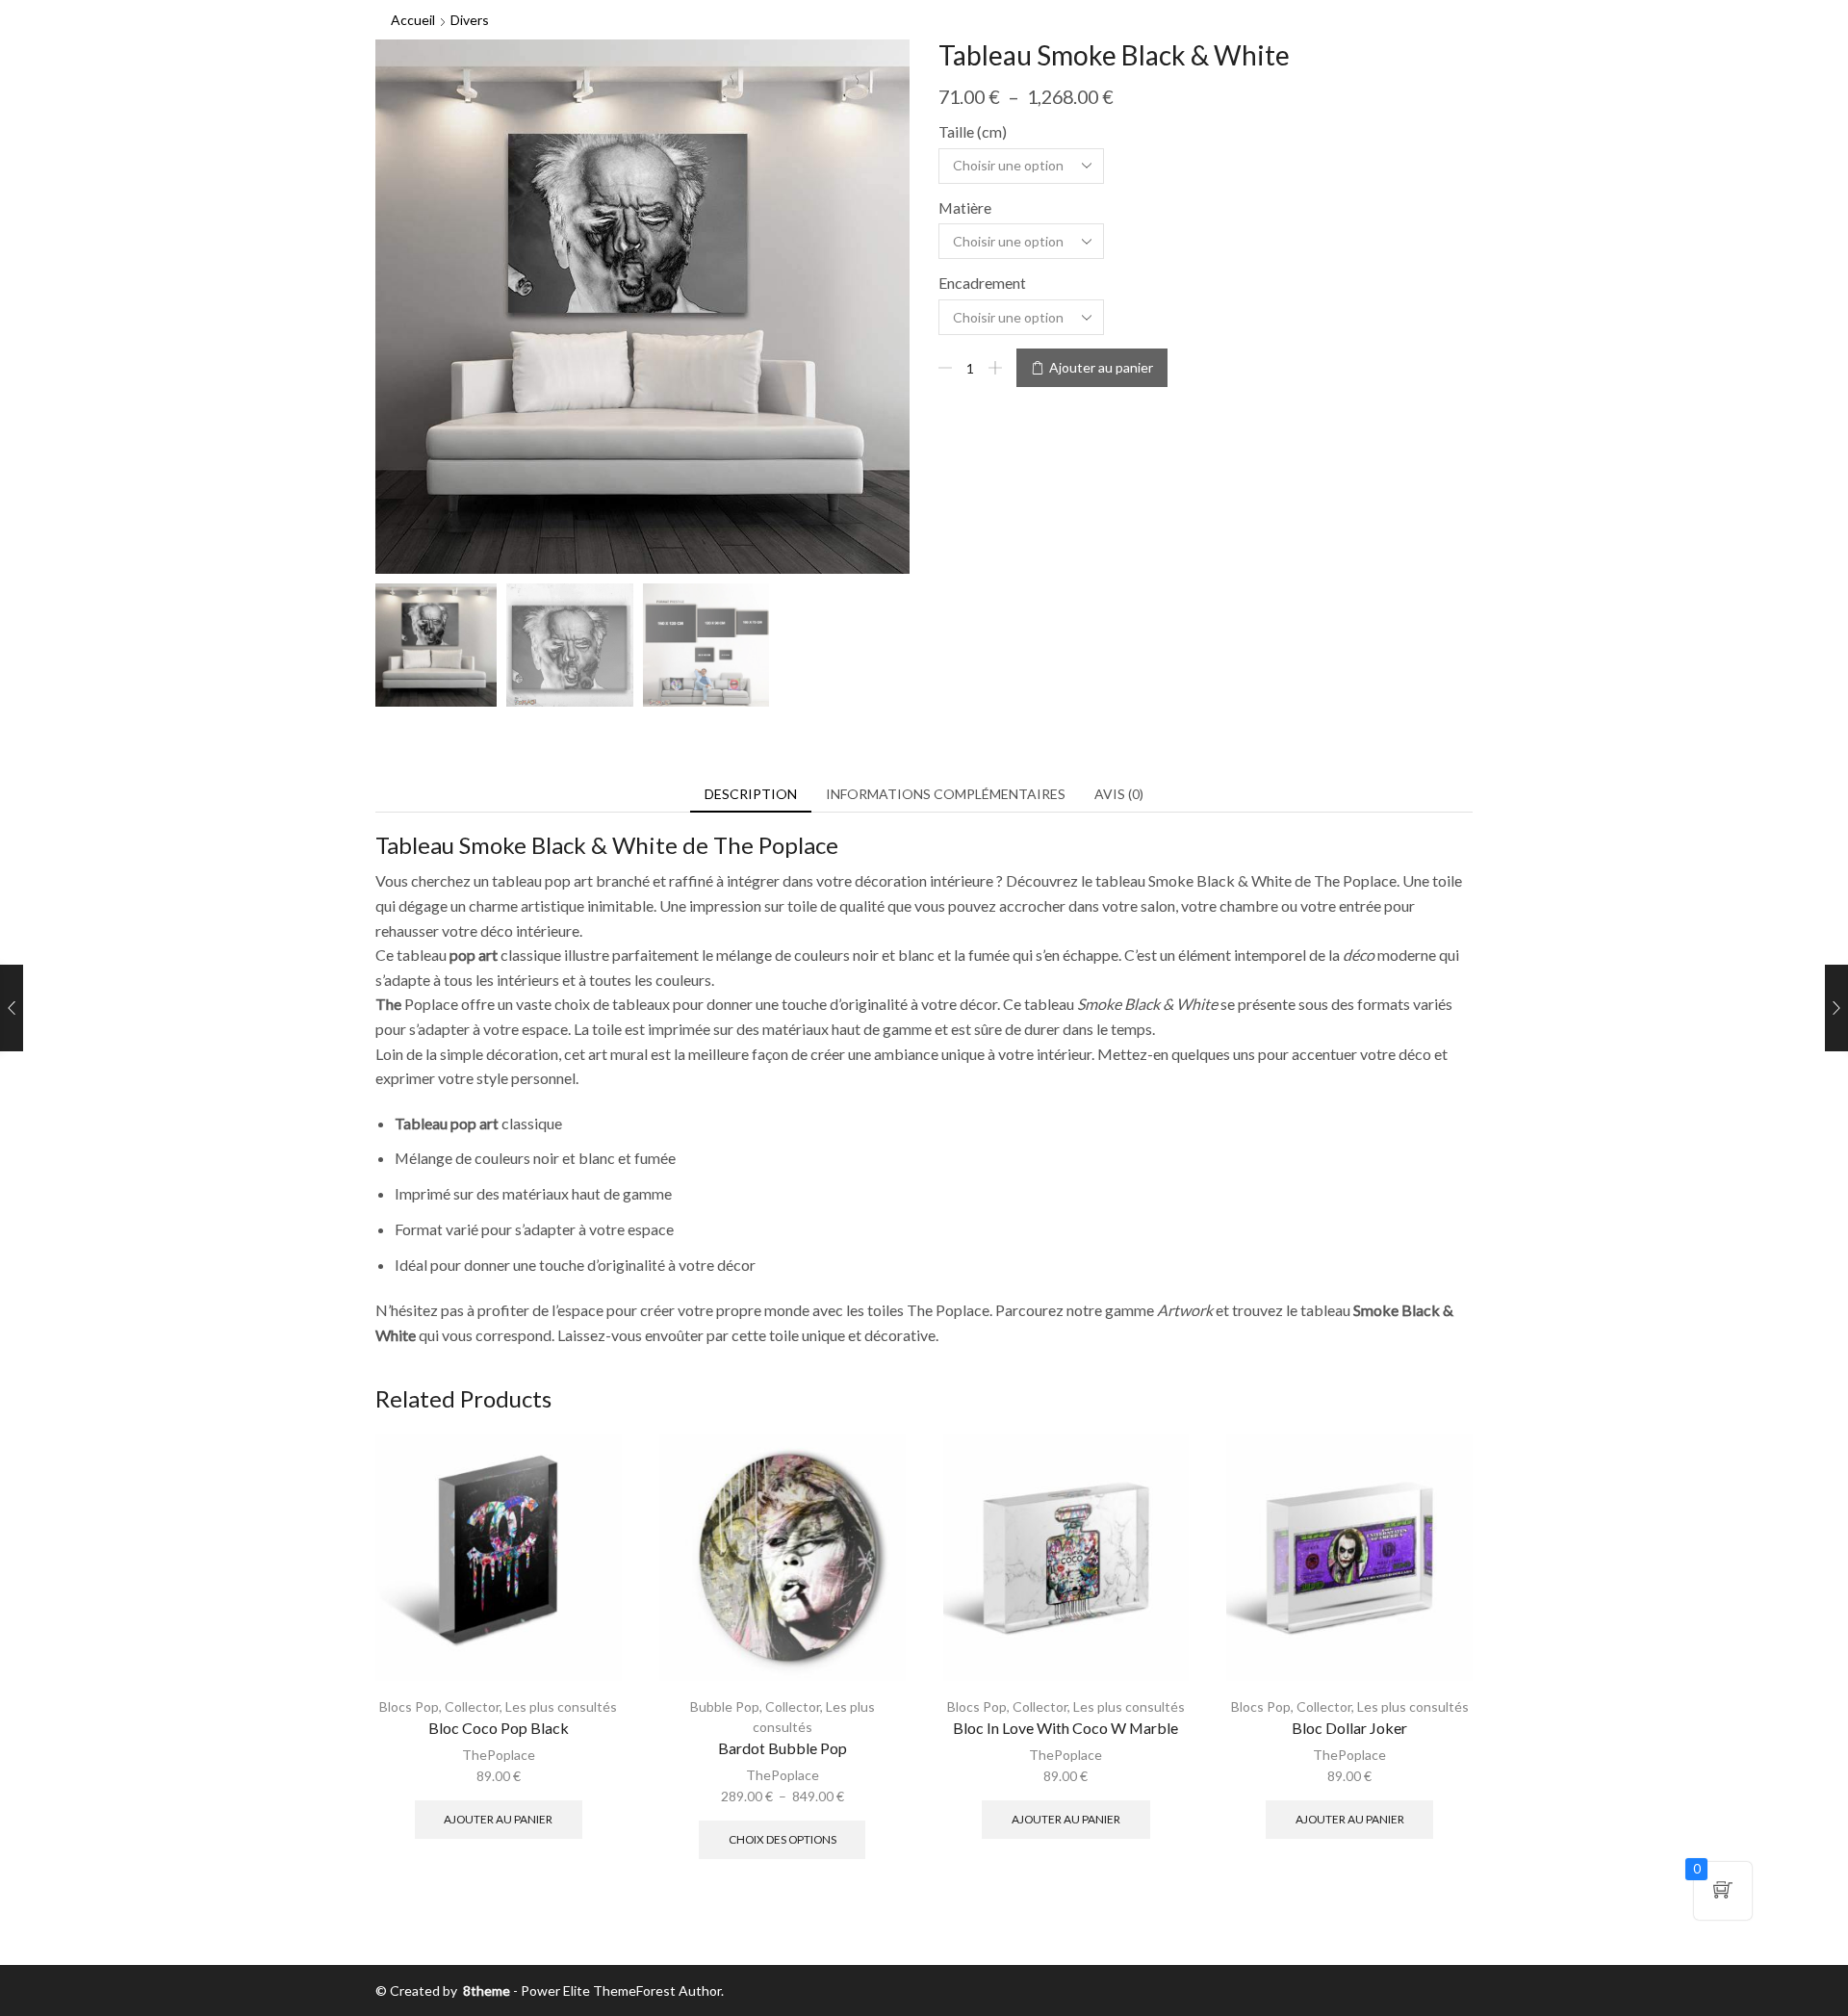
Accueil (413, 20)
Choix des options (783, 1839)
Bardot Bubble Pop (783, 1748)
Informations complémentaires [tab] (946, 794)
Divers (470, 20)
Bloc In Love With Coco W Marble (1065, 1728)
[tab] (751, 794)
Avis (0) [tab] (1119, 794)
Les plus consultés (561, 1706)
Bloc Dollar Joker (1349, 1728)
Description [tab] (751, 794)
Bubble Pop (725, 1706)
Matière (965, 207)
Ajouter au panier (1101, 367)
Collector (472, 1706)
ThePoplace (499, 1755)
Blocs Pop (409, 1706)
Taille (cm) (973, 131)
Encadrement (982, 283)
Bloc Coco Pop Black (499, 1728)
